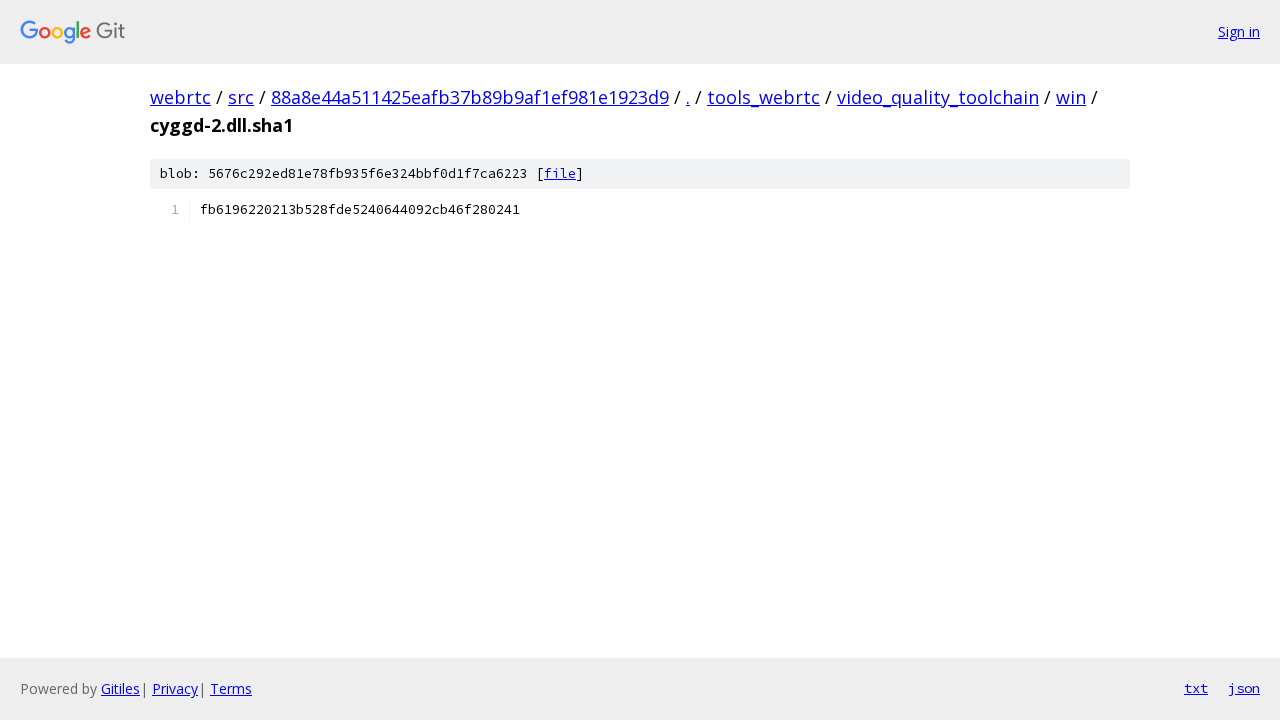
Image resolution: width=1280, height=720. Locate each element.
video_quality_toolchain (938, 97)
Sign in (1239, 31)
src (241, 97)
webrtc (180, 97)
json (1244, 688)
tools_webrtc (763, 97)
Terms (231, 688)
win (1071, 97)
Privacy (175, 688)
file (560, 173)
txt (1196, 688)
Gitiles (120, 688)
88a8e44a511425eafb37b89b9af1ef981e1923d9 (470, 97)
